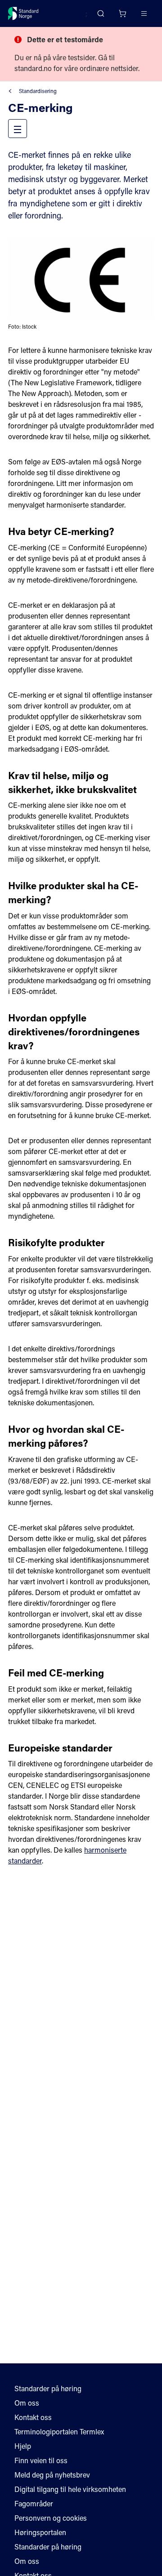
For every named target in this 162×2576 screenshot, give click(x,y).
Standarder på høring (48, 2388)
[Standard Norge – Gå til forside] (23, 13)
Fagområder (34, 2503)
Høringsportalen (40, 2532)
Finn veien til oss (41, 2460)
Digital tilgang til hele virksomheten (70, 2489)
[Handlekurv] (122, 13)
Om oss (27, 2403)
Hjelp (23, 2446)
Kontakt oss (33, 2417)
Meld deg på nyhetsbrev (52, 2475)
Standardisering (38, 91)
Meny (26, 128)
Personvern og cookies (51, 2518)
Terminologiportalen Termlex (59, 2431)
